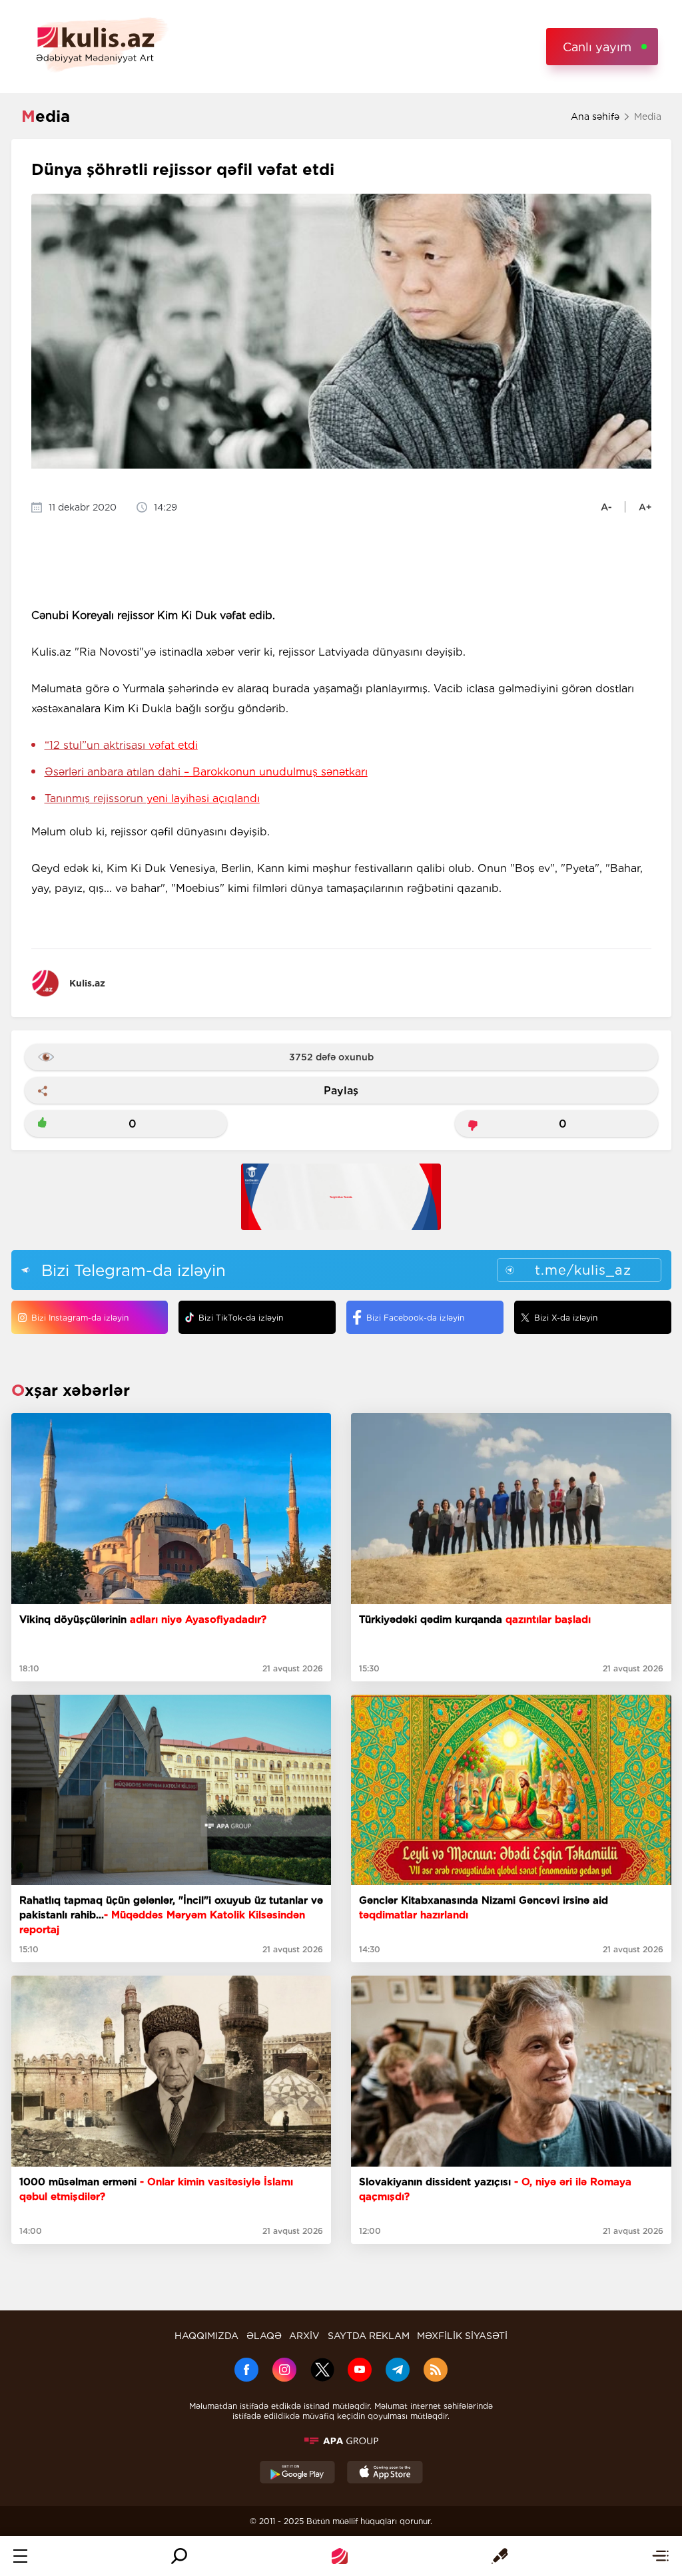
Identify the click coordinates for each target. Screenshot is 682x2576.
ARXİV (304, 2336)
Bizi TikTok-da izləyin (241, 1318)
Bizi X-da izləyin (566, 1318)
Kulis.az (87, 983)
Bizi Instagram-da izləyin (80, 1318)
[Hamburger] (20, 2556)
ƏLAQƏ (264, 2336)
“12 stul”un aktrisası (121, 745)
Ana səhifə (595, 116)
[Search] (179, 2556)
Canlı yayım (597, 47)
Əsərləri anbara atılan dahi (206, 772)
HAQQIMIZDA (206, 2336)
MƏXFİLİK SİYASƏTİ (462, 2336)
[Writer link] (500, 2556)
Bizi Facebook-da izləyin (415, 1318)
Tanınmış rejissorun (152, 798)
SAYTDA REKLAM (369, 2336)
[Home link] (340, 2556)
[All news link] (660, 2556)
